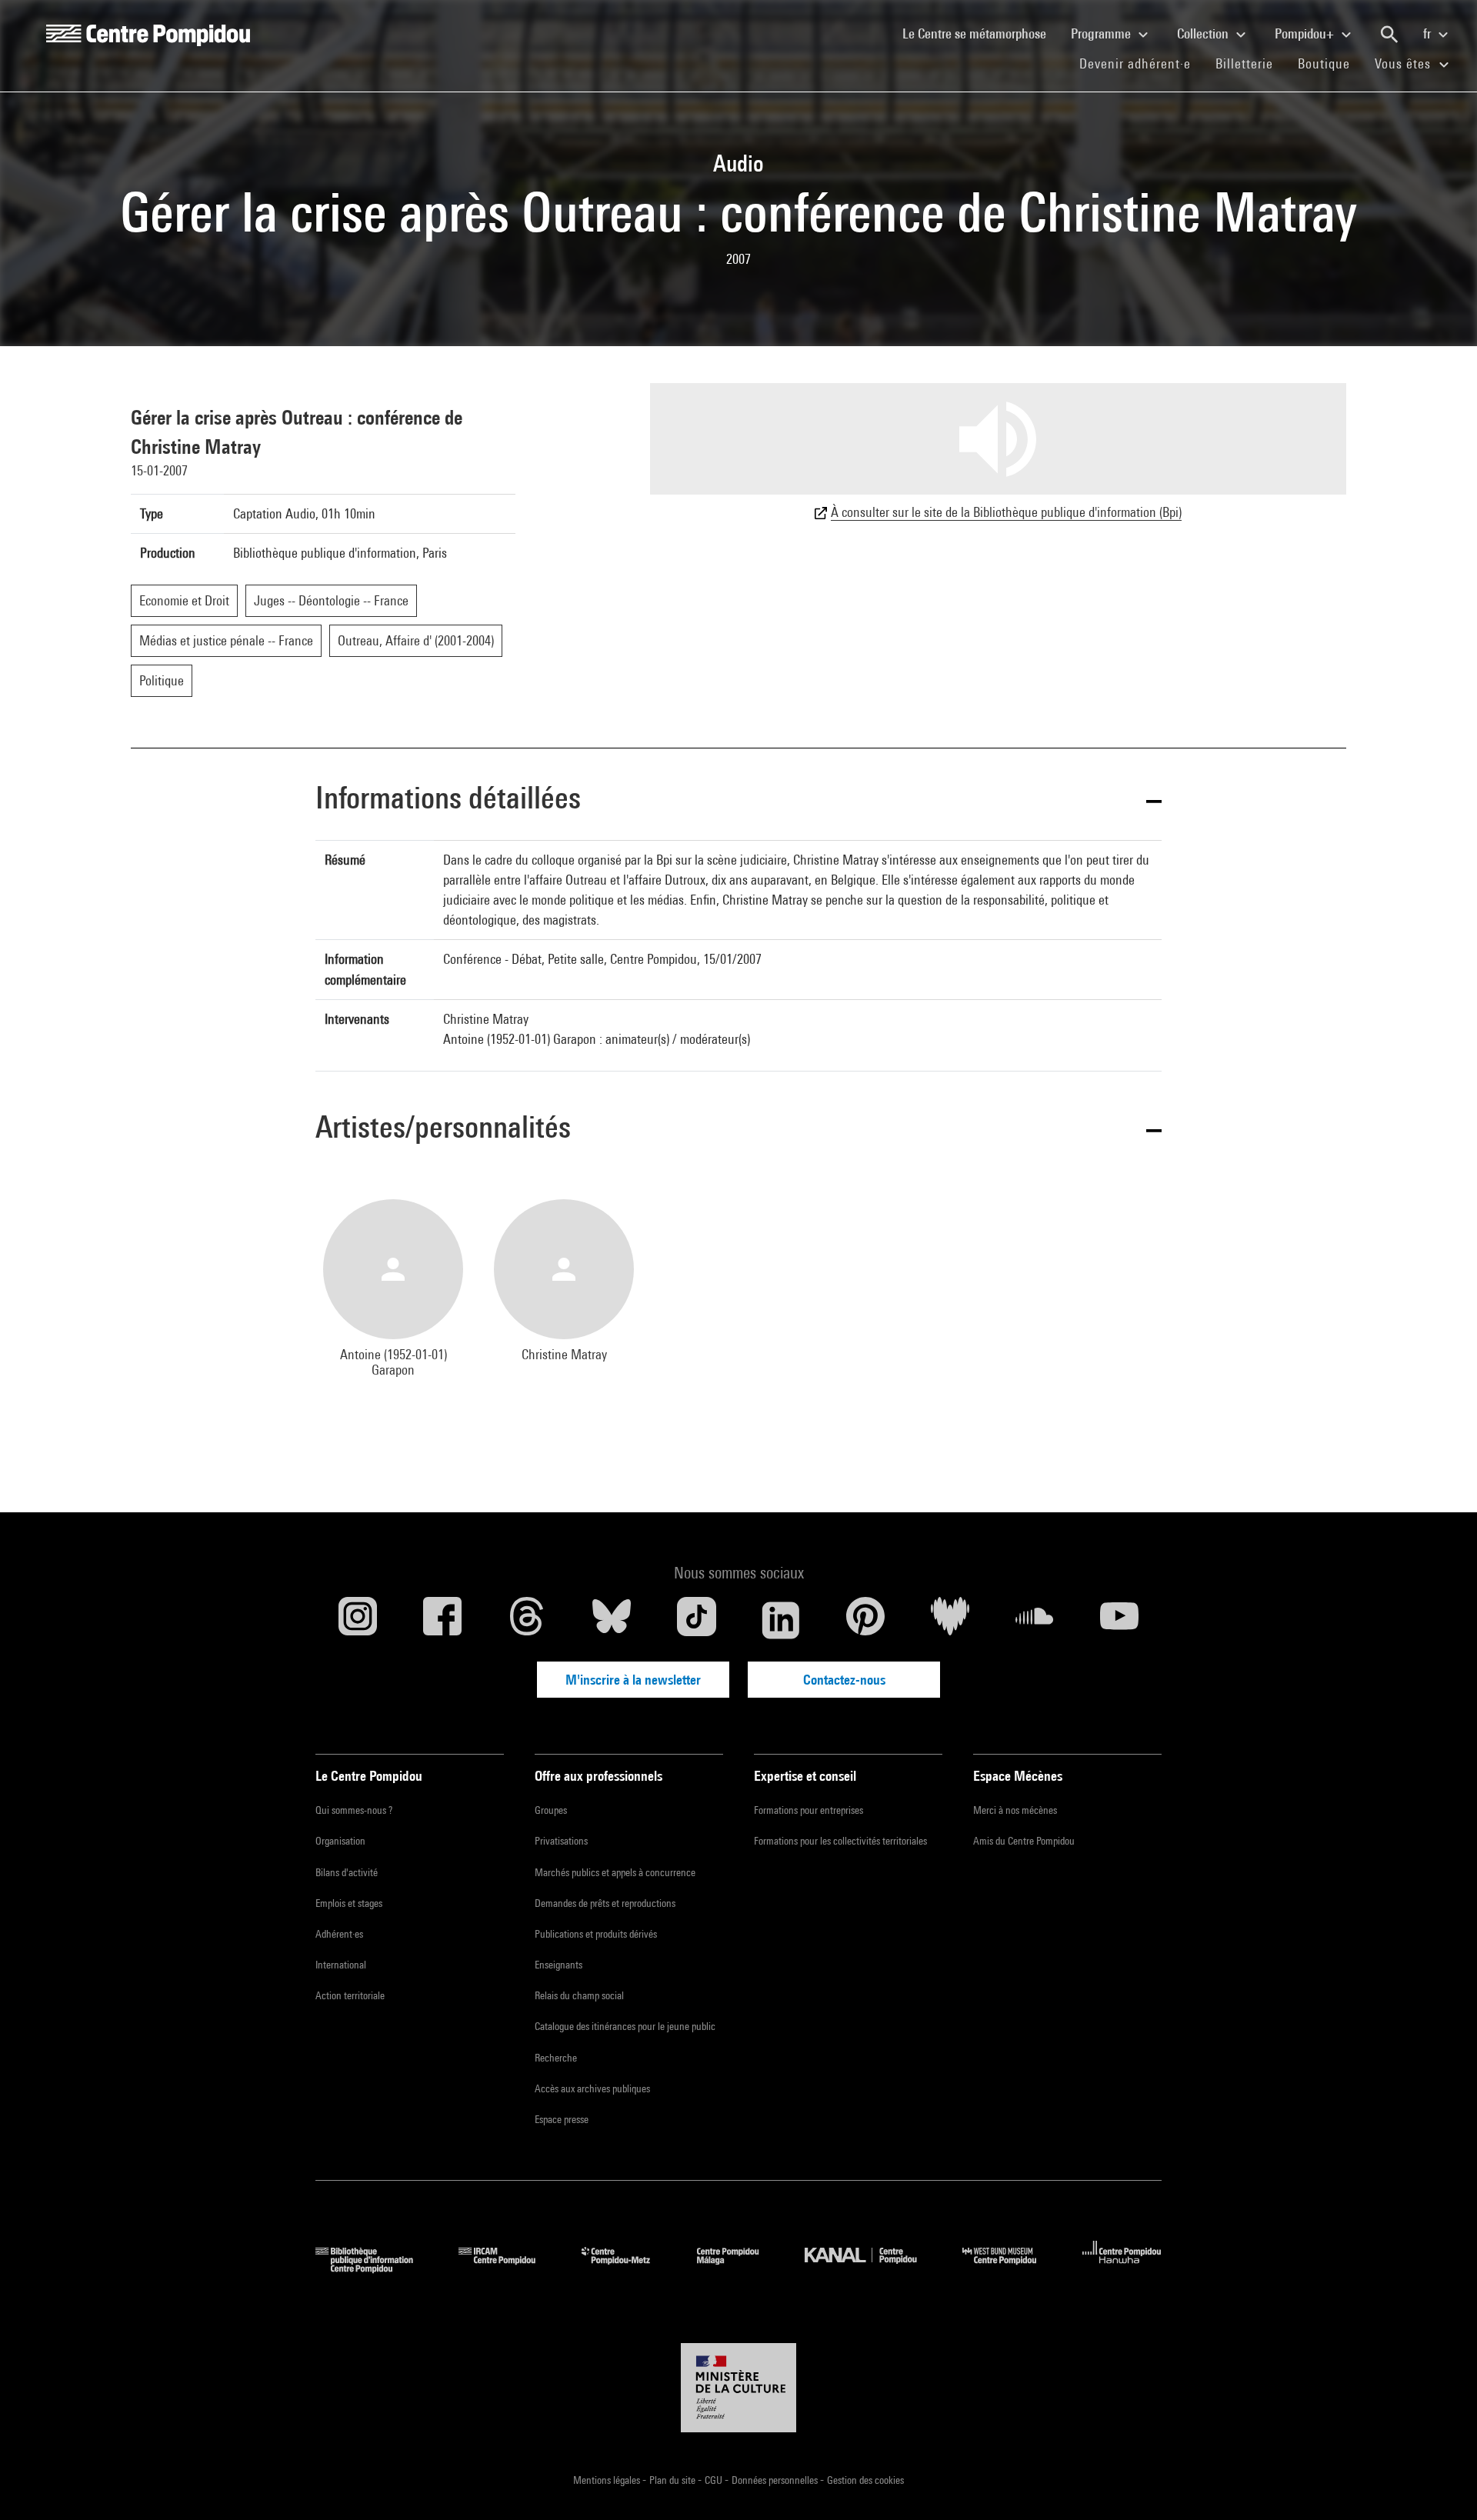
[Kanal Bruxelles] (872, 2268)
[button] (738, 800)
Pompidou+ (1306, 33)
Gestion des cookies (865, 2480)
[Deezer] (950, 1620)
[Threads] (527, 1620)
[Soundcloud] (1035, 1620)
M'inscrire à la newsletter (633, 1680)
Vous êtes (1405, 63)
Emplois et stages (349, 1903)
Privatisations (561, 1841)
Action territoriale (350, 1995)
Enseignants (558, 1965)
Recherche (556, 2058)
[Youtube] (1119, 1620)
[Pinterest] (865, 1620)
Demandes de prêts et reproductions (605, 1903)
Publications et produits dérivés (596, 1934)
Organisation (340, 1841)
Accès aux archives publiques (592, 2088)
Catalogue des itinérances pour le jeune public (625, 2026)
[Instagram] (358, 1620)
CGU (715, 2480)
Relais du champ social (579, 1995)
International (341, 1965)
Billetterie (1244, 63)
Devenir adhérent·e (1141, 63)
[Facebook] (442, 1620)
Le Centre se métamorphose (980, 33)
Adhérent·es (339, 1934)
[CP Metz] (627, 2268)
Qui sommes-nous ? (354, 1810)
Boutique (1330, 63)
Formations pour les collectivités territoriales (840, 1841)
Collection (1204, 33)
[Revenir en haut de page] (1441, 2484)
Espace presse (562, 2119)
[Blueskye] (612, 1620)
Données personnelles (776, 2480)
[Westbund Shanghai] (1011, 2268)
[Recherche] (1389, 35)
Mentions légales (608, 2480)
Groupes (551, 1810)
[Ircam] (508, 2268)
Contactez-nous (844, 1680)
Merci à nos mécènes (1015, 1810)
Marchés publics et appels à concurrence (615, 1872)
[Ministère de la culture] (738, 2388)
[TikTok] (696, 1620)
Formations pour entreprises (809, 1810)
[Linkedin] (781, 1620)
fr (1429, 33)
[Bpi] (375, 2268)
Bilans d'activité (347, 1872)
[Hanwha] (1122, 2268)
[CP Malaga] (739, 2268)
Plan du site (673, 2480)
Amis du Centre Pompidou (1024, 1841)
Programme (1102, 33)
